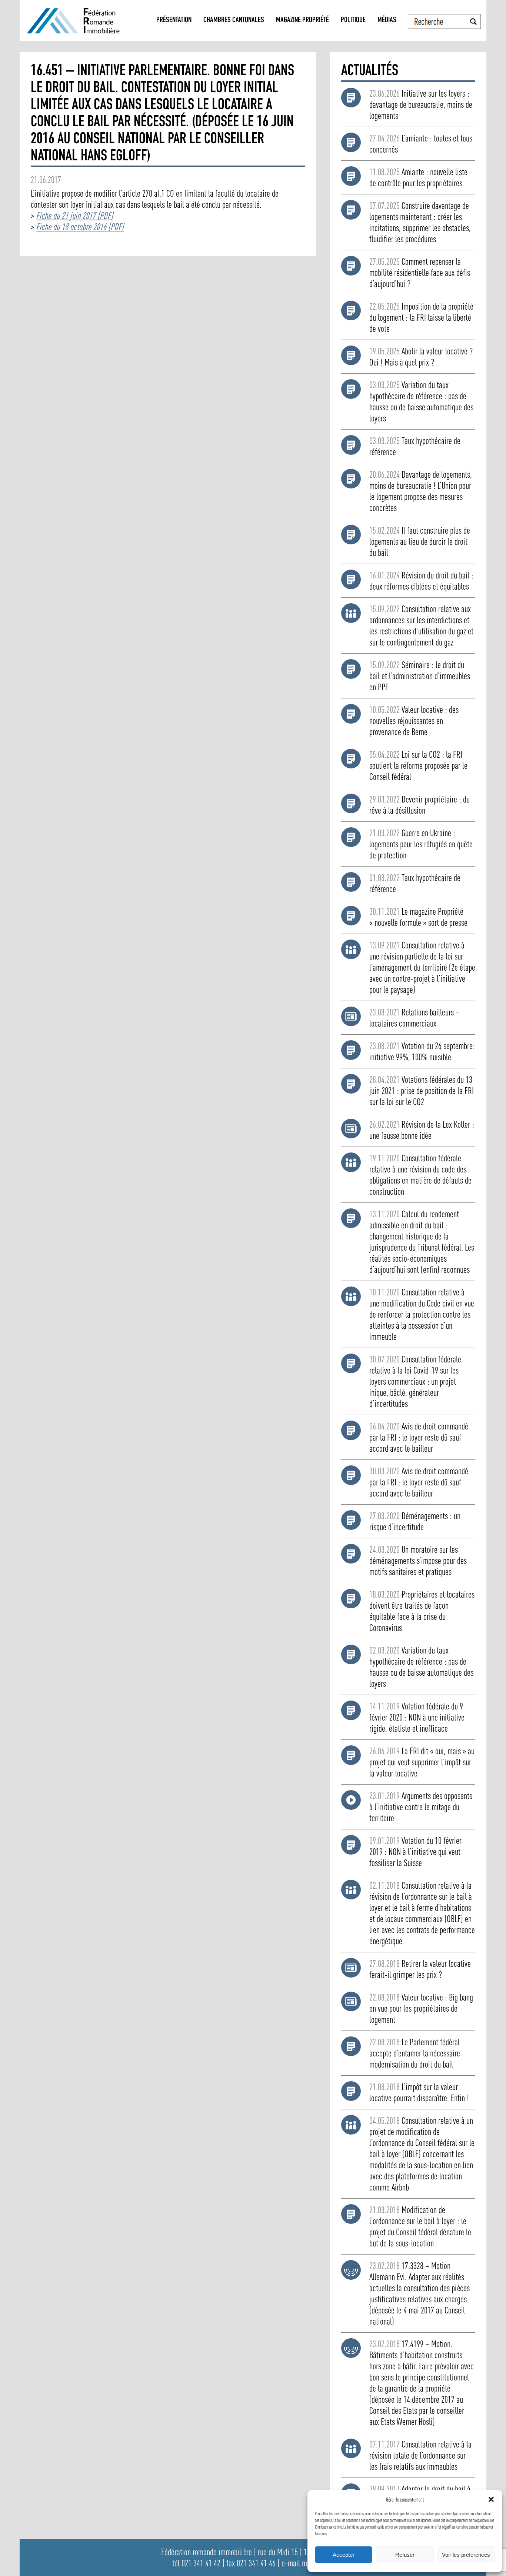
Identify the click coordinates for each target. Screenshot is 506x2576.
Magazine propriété (302, 21)
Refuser (405, 2555)
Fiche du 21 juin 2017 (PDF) (74, 216)
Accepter (344, 2555)
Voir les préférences (466, 2555)
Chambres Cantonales (234, 21)
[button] (491, 2499)
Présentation (174, 21)
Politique (353, 21)
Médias (387, 21)
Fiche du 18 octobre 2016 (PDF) (80, 227)
